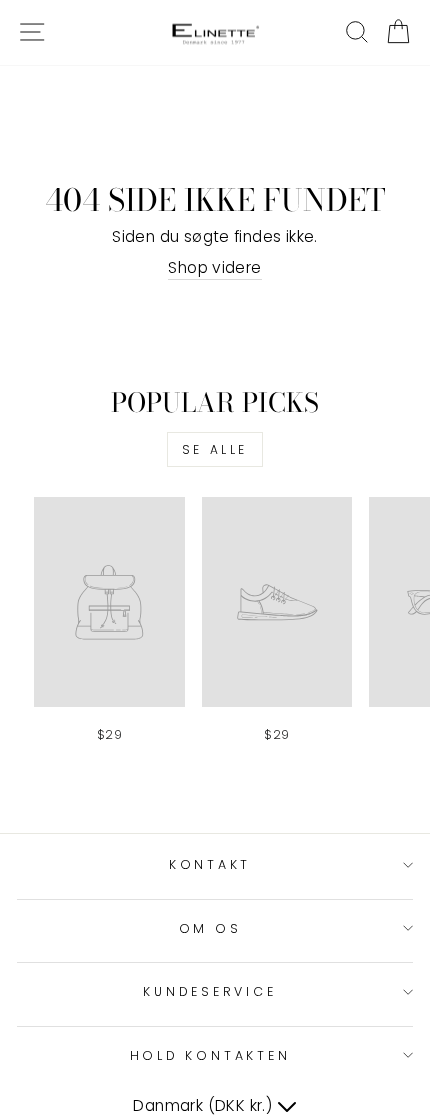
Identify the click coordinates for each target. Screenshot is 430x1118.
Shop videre (214, 267)
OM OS (210, 928)
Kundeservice (209, 991)
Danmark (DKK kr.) (204, 1105)
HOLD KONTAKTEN (210, 1055)
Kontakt (210, 864)
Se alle (215, 449)
